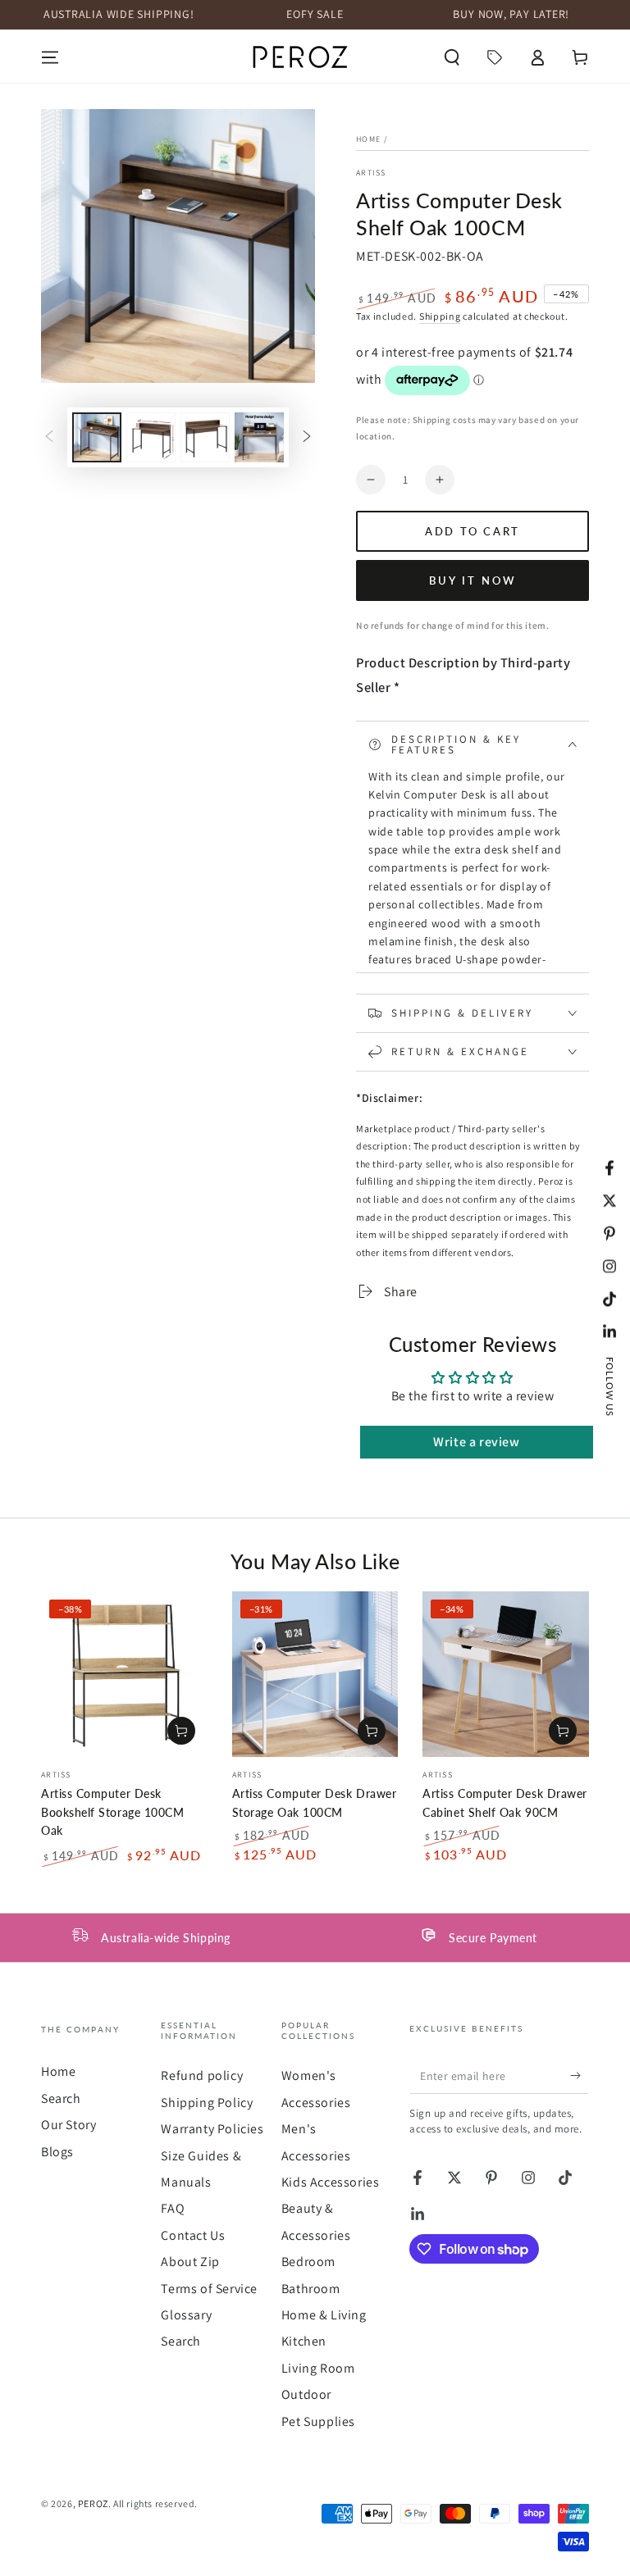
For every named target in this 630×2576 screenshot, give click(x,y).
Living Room (318, 2368)
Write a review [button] (476, 1442)
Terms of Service (209, 2289)
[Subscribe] (580, 2075)
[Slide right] (307, 438)
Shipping (440, 316)
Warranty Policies (212, 2129)
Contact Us (193, 2235)
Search (61, 2098)
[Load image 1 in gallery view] (97, 437)
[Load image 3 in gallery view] (205, 437)
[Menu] (50, 57)
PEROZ (93, 2503)
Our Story (68, 2125)
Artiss (371, 173)
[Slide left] (49, 438)
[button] (452, 57)
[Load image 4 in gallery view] (259, 437)
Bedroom (308, 2262)
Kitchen (304, 2341)
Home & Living (324, 2315)
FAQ (173, 2208)
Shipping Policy (207, 2103)
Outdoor (306, 2394)
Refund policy (202, 2075)
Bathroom (311, 2289)
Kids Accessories (331, 2182)
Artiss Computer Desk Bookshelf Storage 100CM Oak (112, 1812)
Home (368, 139)
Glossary (186, 2315)
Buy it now (473, 580)
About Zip (190, 2262)
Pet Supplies (318, 2421)
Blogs (57, 2152)
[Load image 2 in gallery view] (151, 437)
